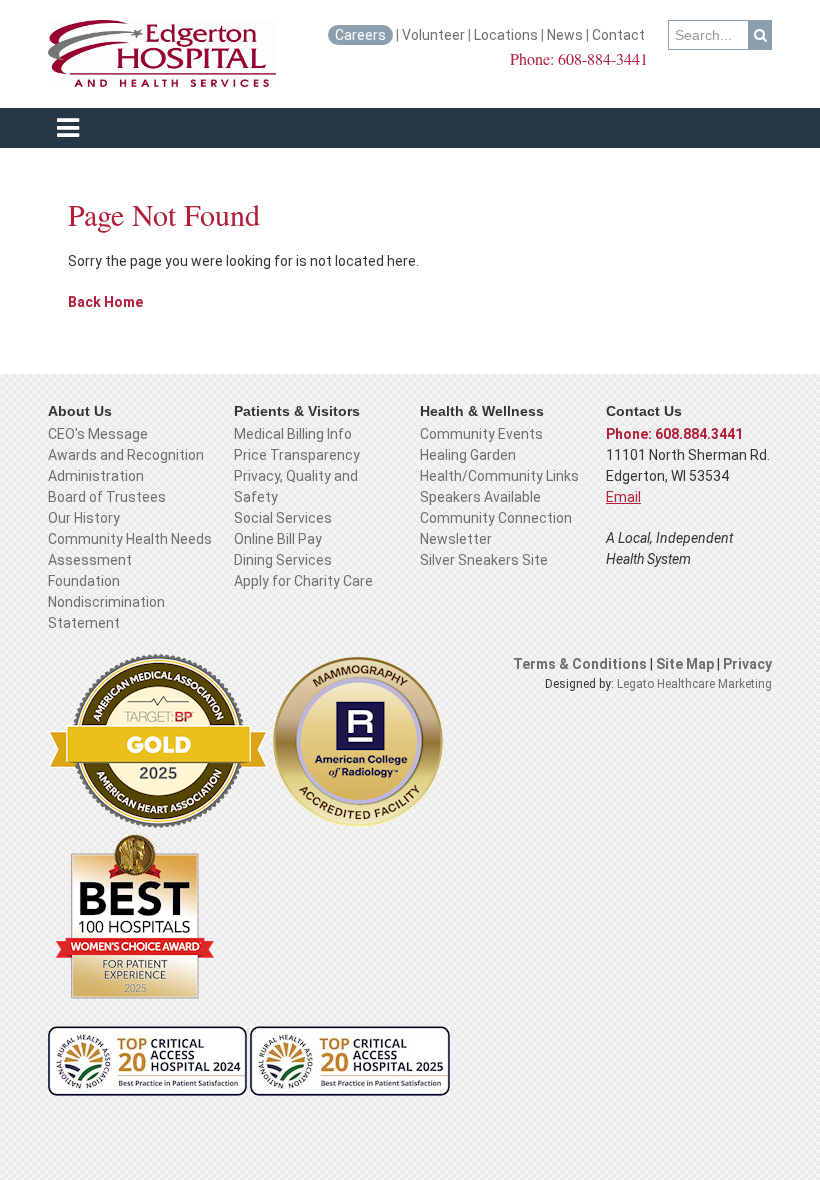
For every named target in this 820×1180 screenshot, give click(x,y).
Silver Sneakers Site (484, 560)
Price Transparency (297, 455)
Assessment (90, 560)
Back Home (105, 302)
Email (623, 497)
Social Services (283, 518)
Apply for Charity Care (303, 581)
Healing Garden (468, 455)
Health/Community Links (499, 476)
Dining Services (283, 560)
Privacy (747, 664)
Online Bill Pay (278, 539)
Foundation (84, 581)
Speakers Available (480, 497)
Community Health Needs (130, 539)
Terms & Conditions (580, 664)
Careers (360, 35)
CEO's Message (98, 434)
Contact (620, 35)
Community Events (481, 434)
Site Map (686, 664)
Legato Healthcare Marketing (694, 684)
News (565, 35)
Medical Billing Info (293, 434)
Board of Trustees (107, 497)
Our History (84, 518)
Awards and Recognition (126, 455)
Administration (96, 476)
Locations (506, 35)
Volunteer (433, 35)
